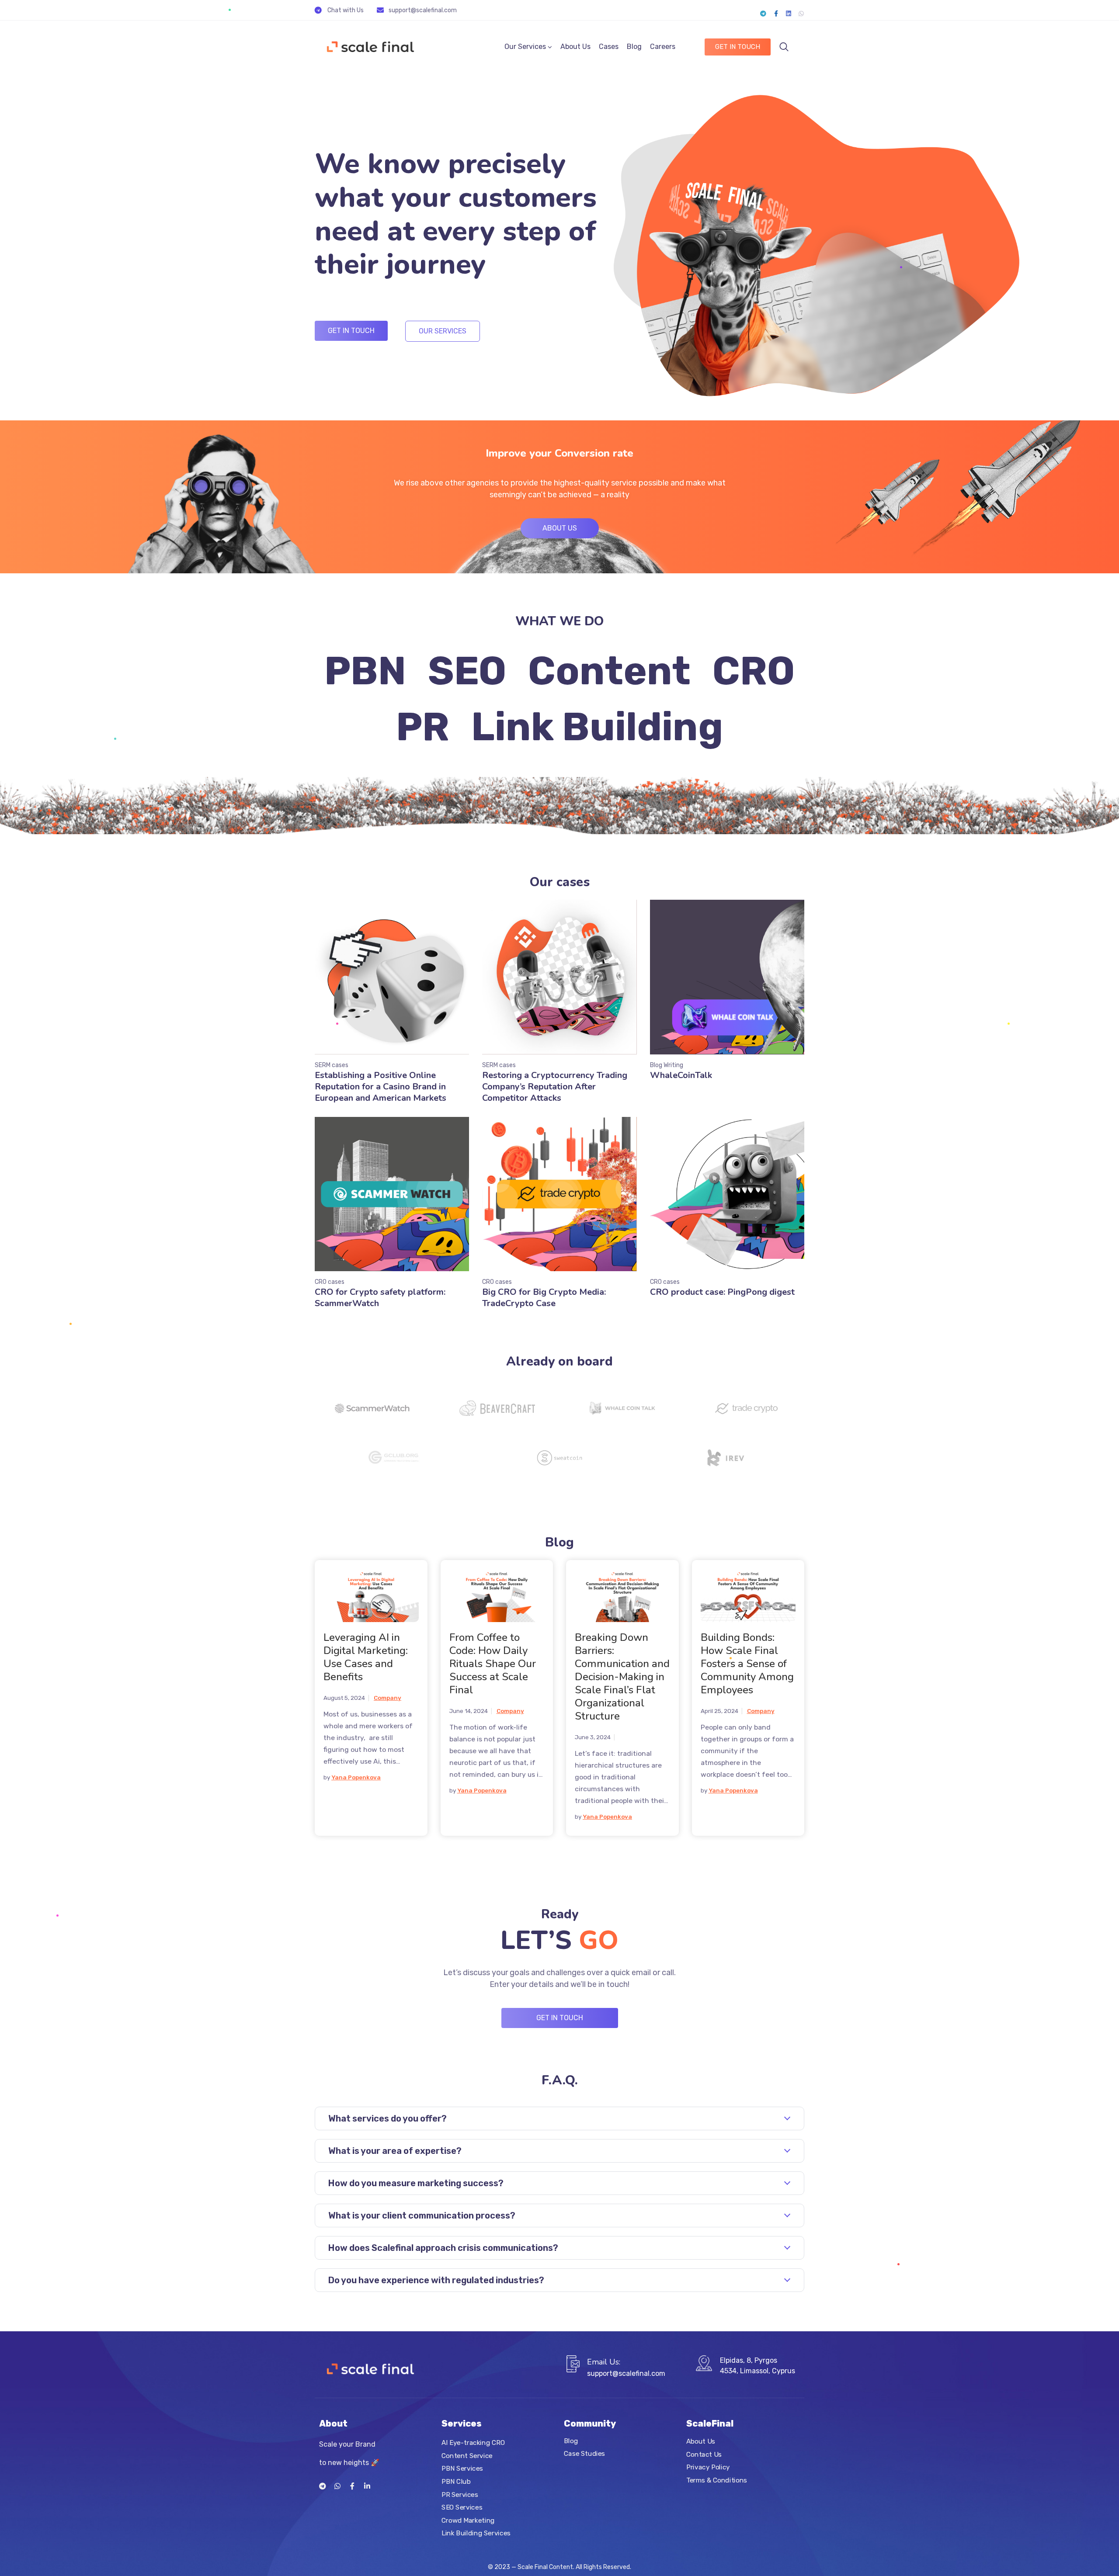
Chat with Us (346, 10)
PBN (365, 671)
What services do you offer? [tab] (387, 2118)
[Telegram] (763, 14)
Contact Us (704, 2454)
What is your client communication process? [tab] (422, 2215)
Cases (609, 47)
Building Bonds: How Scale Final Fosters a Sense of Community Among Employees (747, 1664)
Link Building (597, 727)
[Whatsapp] (801, 14)
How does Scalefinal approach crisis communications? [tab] (443, 2248)
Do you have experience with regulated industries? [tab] (436, 2280)
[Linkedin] (789, 14)
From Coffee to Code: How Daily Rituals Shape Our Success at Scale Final (493, 1664)
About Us (575, 47)
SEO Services (462, 2507)
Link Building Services (476, 2533)
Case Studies (584, 2454)
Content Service (467, 2455)
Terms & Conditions (717, 2480)
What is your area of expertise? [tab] (395, 2151)
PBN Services (462, 2469)
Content (609, 671)
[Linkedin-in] (367, 2486)
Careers (663, 47)
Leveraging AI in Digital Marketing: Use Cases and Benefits (366, 1657)
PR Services (460, 2494)
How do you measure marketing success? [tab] (416, 2183)
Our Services (525, 47)
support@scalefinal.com (423, 10)
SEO (467, 671)
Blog (634, 47)
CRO (754, 671)
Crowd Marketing (468, 2521)
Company (387, 1698)
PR (423, 727)
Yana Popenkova (356, 1777)
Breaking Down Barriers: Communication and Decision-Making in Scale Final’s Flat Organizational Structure (622, 1677)
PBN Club (456, 2482)
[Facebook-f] (776, 14)
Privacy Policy (708, 2467)
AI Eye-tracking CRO (473, 2443)
